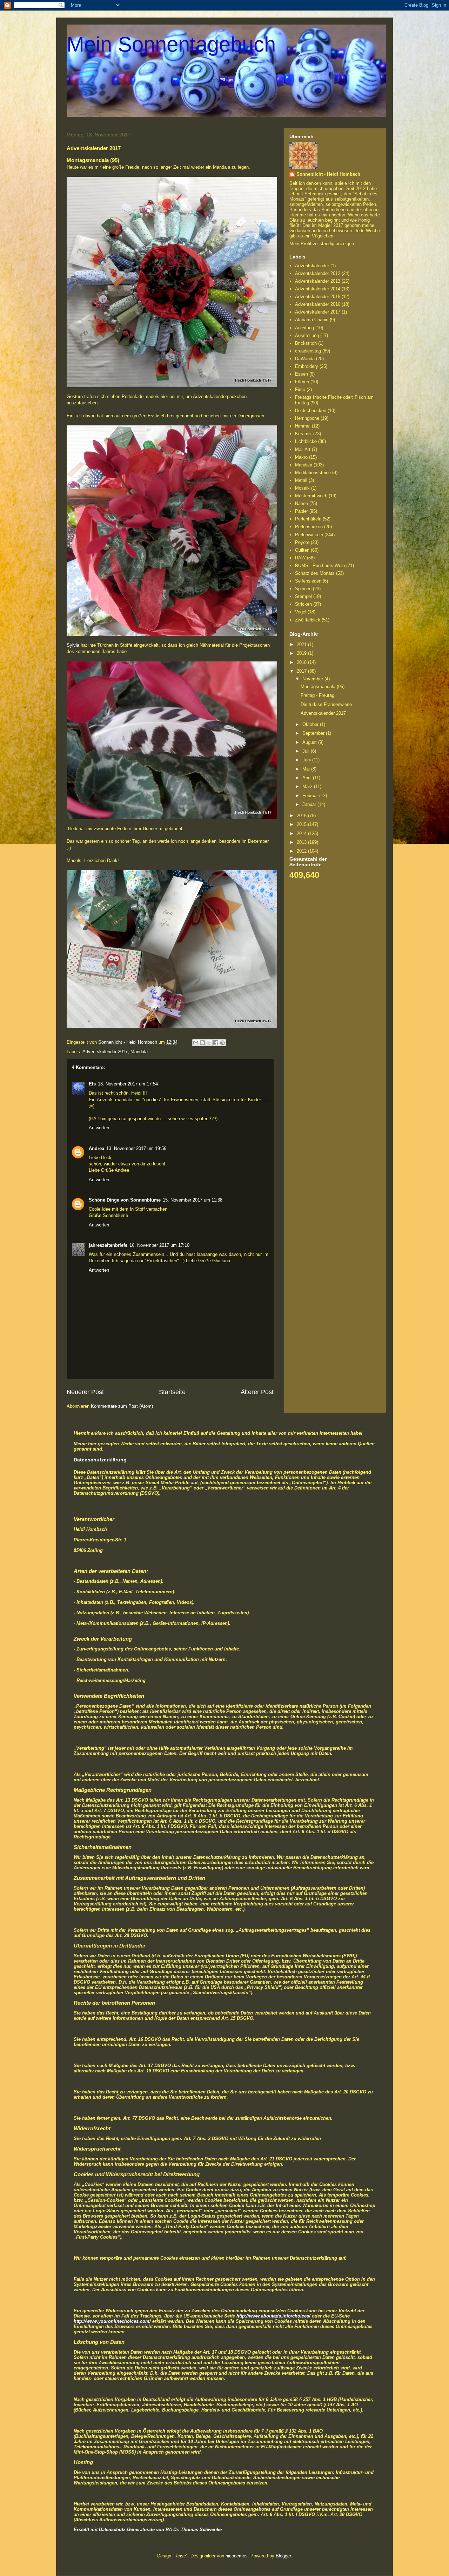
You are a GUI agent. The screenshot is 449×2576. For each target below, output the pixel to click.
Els (92, 1084)
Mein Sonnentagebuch (171, 44)
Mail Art (303, 449)
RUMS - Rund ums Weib (320, 566)
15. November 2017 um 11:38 (193, 1200)
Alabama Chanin (312, 320)
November (313, 679)
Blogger (283, 2556)
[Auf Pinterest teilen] (222, 1043)
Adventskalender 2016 (318, 304)
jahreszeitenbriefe (108, 1245)
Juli (307, 751)
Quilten (302, 550)
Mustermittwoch (311, 496)
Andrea (96, 1148)
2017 (302, 671)
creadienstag (308, 351)
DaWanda (305, 359)
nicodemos (237, 2556)
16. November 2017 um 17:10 (159, 1245)
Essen (301, 374)
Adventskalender (312, 266)
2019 (302, 653)
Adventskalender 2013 (318, 281)
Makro (301, 457)
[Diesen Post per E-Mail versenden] (196, 1043)
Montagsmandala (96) (323, 687)
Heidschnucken (311, 411)
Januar (310, 804)
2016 (302, 816)
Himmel (303, 426)
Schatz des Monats (315, 573)
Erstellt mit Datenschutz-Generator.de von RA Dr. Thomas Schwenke (148, 2530)
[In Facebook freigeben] (216, 1043)
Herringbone (307, 418)
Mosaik (302, 488)
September (314, 733)
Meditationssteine (313, 473)
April (308, 778)
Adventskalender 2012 (318, 273)
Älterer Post (257, 1392)
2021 (302, 644)
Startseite (172, 1392)
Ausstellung (307, 335)
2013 (302, 842)
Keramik (303, 434)
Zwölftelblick (308, 620)
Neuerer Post (85, 1392)
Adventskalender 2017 (105, 1052)
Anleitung (304, 328)
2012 (302, 851)
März (308, 786)
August (310, 742)
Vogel (301, 612)
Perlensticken (309, 527)
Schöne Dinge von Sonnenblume (125, 1200)
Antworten (99, 1128)
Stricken (303, 604)
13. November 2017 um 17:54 (128, 1084)
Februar (311, 796)
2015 (302, 824)
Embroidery (307, 366)
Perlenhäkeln (308, 519)
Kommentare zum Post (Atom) (122, 1406)
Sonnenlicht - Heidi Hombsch (328, 174)
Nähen (301, 503)
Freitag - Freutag (317, 695)
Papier (301, 511)
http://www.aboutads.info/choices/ (273, 2316)
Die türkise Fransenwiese (326, 704)
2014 (302, 833)
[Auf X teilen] (209, 1043)
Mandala (139, 1052)
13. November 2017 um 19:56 (136, 1148)
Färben (302, 382)
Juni (307, 760)
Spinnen (303, 589)
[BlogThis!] (202, 1043)
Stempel (303, 596)
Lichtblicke (306, 441)
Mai (307, 769)
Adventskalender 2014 (318, 289)
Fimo (300, 389)
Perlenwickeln (309, 535)
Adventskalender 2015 (318, 297)
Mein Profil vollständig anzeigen (322, 244)
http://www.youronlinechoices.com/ (112, 2321)
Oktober (311, 724)
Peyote (302, 542)
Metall (301, 480)
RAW (300, 558)
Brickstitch (306, 343)
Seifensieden (308, 581)
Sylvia (74, 645)
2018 (302, 662)
